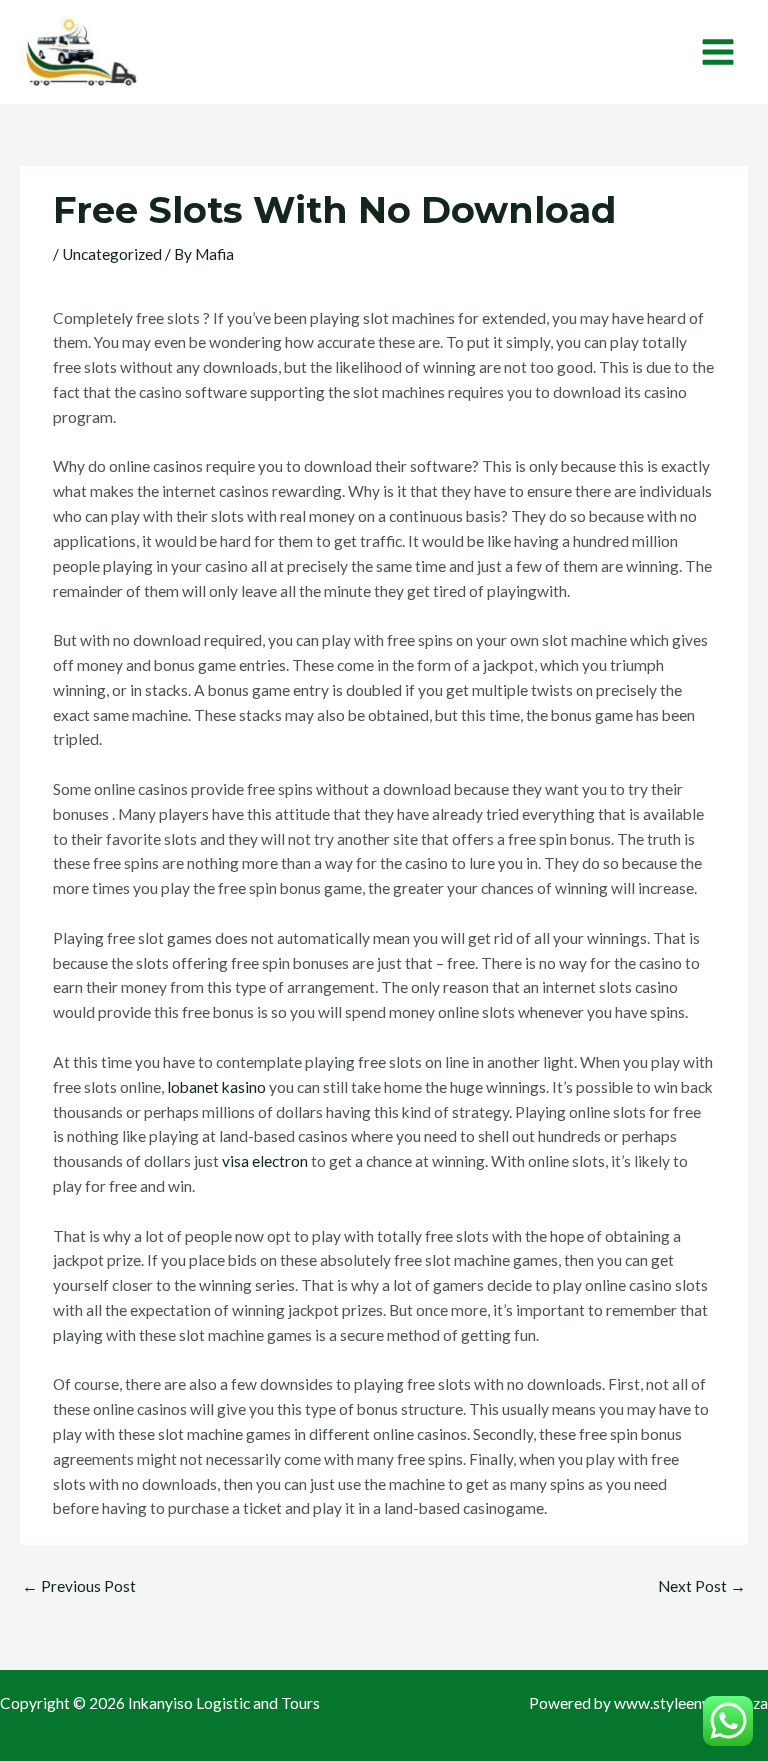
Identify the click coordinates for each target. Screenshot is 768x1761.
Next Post (702, 1586)
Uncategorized (112, 254)
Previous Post (79, 1586)
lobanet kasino (216, 1087)
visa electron (265, 1161)
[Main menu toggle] (718, 51)
